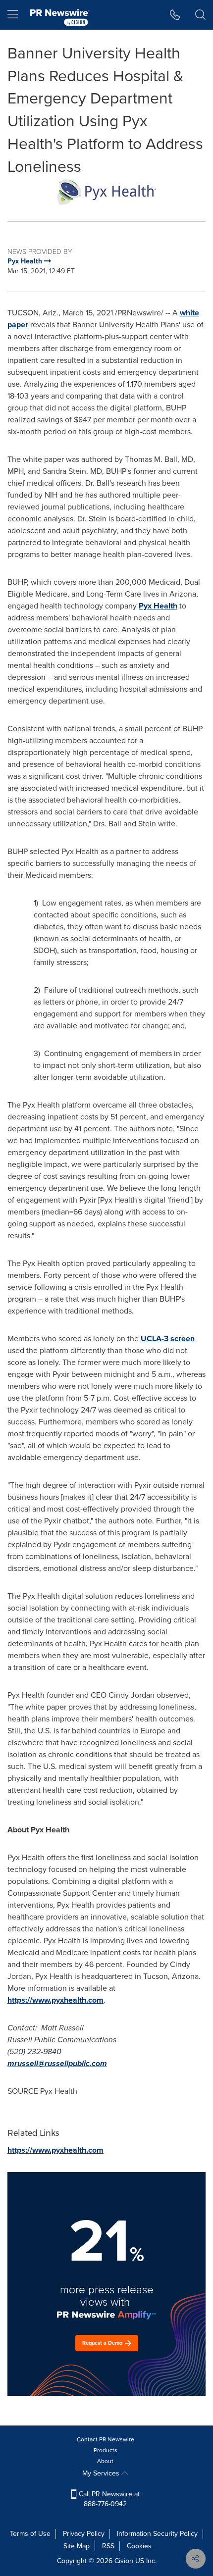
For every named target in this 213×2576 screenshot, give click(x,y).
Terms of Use (30, 2534)
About (105, 2461)
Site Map (77, 2546)
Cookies (139, 2546)
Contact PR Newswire (106, 2439)
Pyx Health (158, 606)
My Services (102, 2473)
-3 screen (168, 1339)
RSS (108, 2546)
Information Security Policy (157, 2534)
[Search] (200, 15)
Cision (124, 2561)
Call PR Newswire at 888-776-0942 (108, 2499)
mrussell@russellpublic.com (57, 2063)
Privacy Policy (84, 2534)
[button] (106, 192)
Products (106, 2450)
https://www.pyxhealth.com (55, 2000)
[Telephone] (175, 15)
